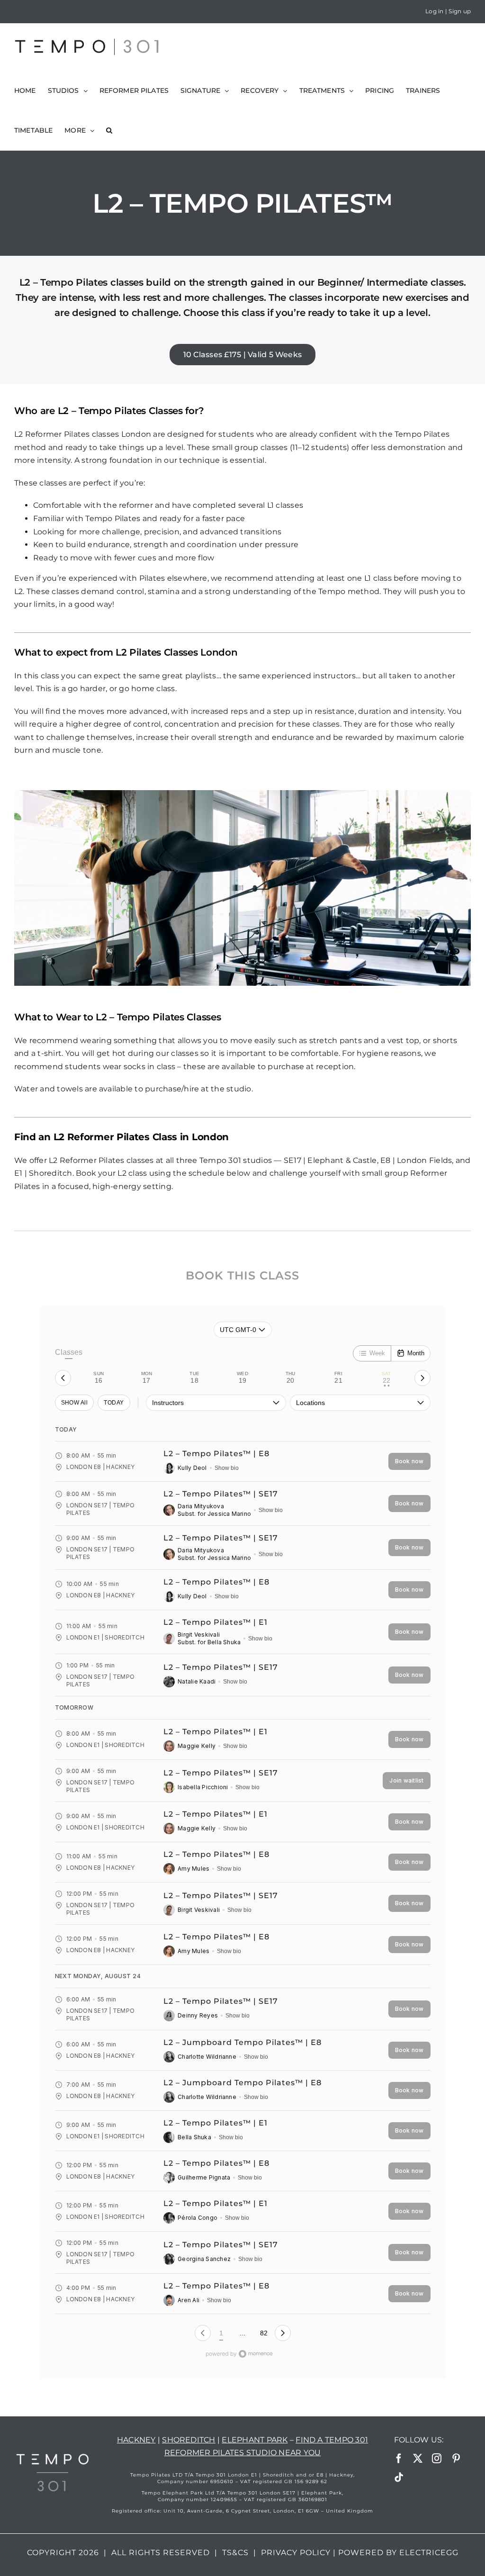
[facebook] (399, 2459)
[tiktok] (399, 2477)
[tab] (99, 1378)
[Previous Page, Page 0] (203, 2333)
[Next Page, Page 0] (283, 2333)
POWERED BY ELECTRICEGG (398, 2553)
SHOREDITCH (189, 2440)
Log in (434, 11)
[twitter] (418, 2459)
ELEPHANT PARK (255, 2440)
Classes (69, 1352)
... (242, 2333)
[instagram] (437, 2459)
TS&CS (235, 2553)
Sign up (460, 11)
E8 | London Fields (416, 1160)
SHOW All (75, 1403)
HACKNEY (136, 2440)
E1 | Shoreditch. (44, 1173)
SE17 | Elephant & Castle (330, 1160)
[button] (109, 130)
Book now (409, 1461)
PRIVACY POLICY (296, 2553)
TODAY (114, 1403)
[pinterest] (456, 2459)
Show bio (227, 1468)
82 (264, 2333)
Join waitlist (406, 1780)
